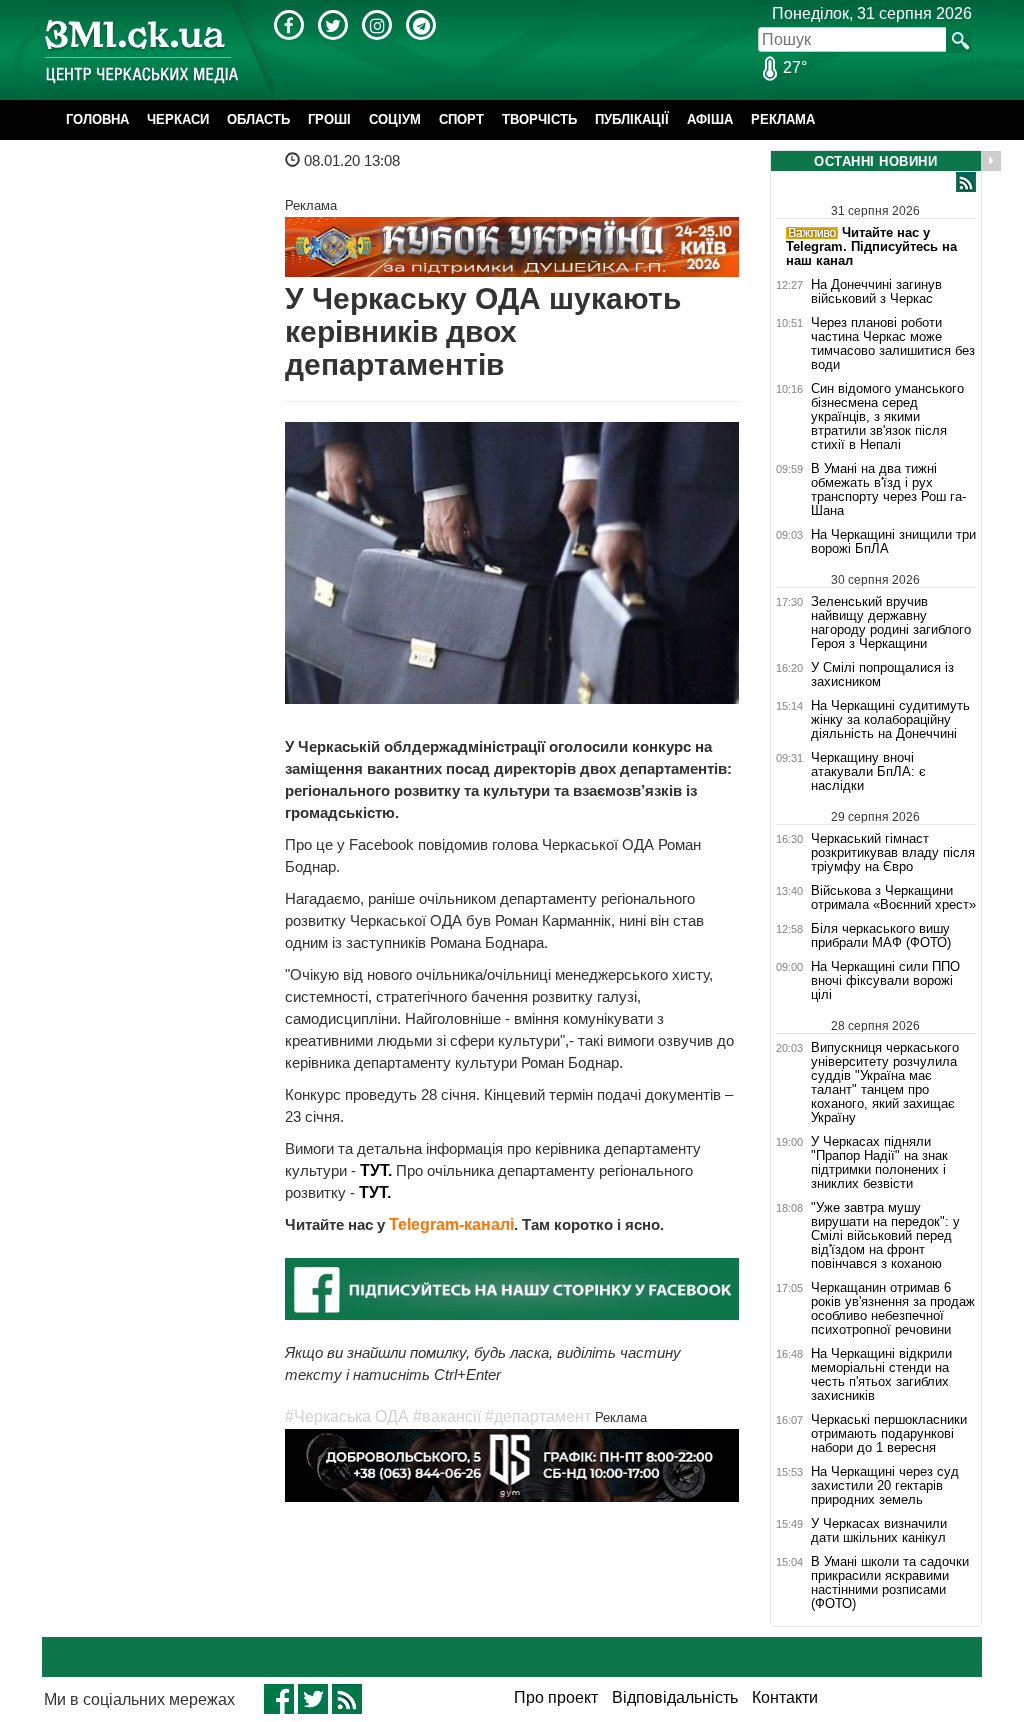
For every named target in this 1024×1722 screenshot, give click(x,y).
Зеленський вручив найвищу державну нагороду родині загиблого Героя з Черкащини (891, 622)
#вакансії (447, 1416)
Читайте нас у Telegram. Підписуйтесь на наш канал (871, 246)
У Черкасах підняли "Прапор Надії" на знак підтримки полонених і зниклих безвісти (879, 1163)
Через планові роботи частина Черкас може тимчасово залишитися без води (893, 344)
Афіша (710, 119)
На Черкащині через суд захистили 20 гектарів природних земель (885, 1486)
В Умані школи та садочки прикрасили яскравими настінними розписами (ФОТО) (890, 1583)
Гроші (329, 119)
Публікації (632, 119)
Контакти (785, 1697)
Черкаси (178, 119)
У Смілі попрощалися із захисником (882, 675)
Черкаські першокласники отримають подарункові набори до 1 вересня (889, 1434)
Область (258, 119)
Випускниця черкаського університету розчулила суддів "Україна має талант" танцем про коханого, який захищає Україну (885, 1082)
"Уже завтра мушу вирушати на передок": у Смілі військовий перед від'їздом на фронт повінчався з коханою (885, 1236)
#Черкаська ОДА (347, 1416)
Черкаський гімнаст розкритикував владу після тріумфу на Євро (893, 852)
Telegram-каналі (451, 1224)
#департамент (538, 1416)
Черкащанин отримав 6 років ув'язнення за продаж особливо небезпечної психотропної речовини (893, 1309)
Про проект (556, 1697)
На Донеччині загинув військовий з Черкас (876, 292)
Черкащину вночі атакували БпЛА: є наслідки (868, 772)
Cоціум (395, 119)
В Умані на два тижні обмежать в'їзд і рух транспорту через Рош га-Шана (888, 490)
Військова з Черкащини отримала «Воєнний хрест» (893, 898)
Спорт (461, 119)
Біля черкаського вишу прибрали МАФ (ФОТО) (881, 936)
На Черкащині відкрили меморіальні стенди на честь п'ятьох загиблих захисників (881, 1375)
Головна (97, 119)
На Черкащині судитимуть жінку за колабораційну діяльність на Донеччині (890, 720)
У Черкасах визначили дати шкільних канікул (879, 1531)
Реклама (783, 119)
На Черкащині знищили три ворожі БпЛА (893, 542)
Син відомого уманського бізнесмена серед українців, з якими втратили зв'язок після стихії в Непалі (887, 417)
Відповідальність (675, 1697)
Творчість (539, 119)
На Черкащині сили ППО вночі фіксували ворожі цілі (885, 981)
